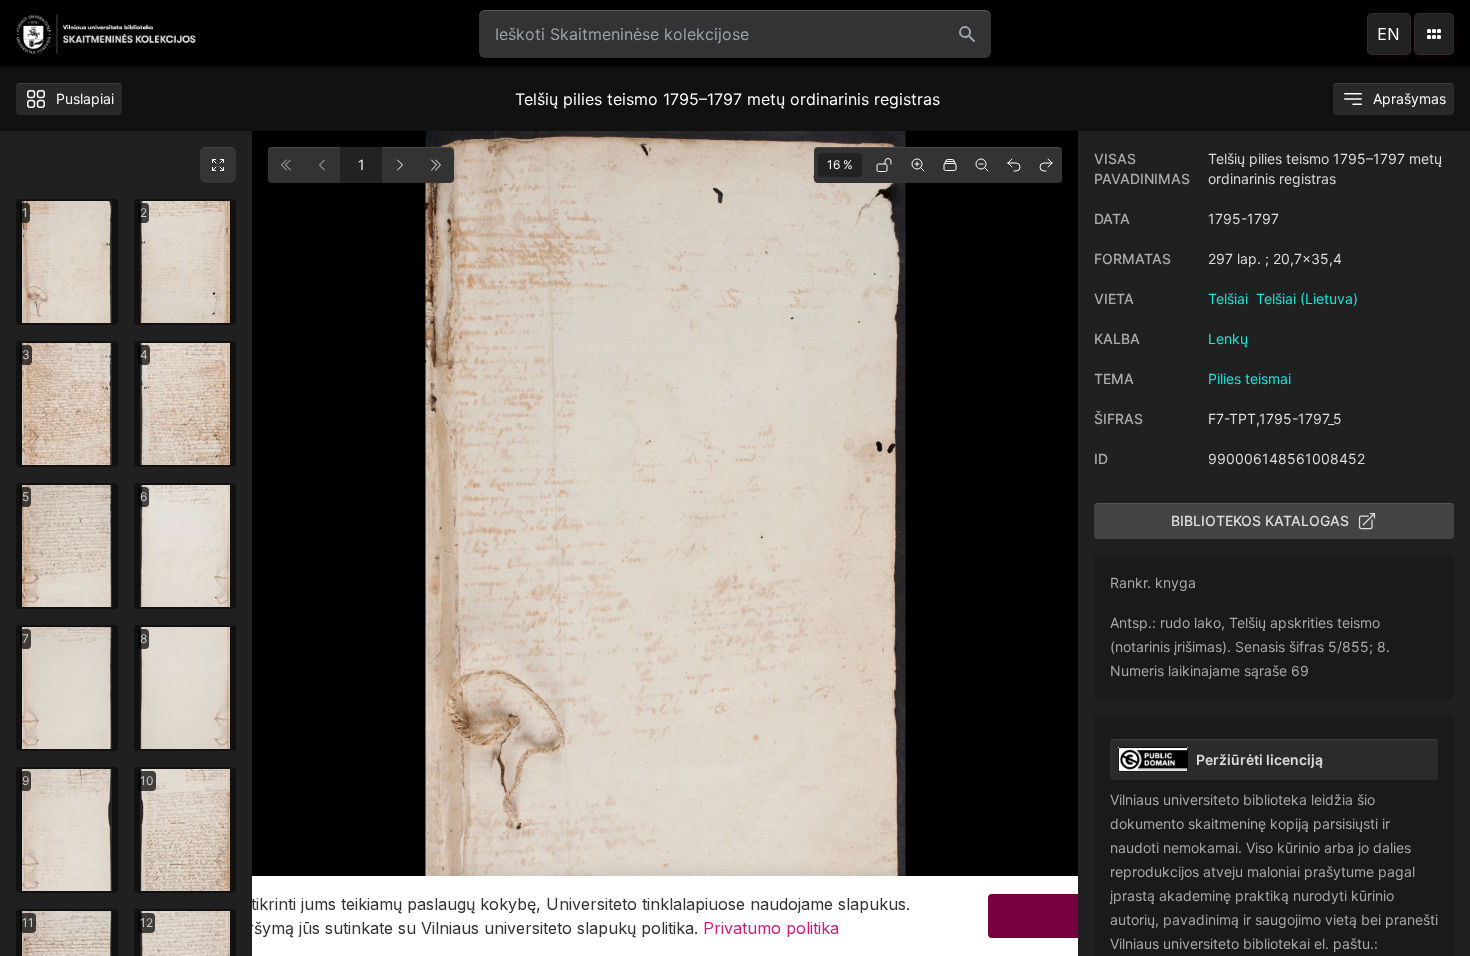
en (1388, 34)
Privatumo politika (771, 928)
